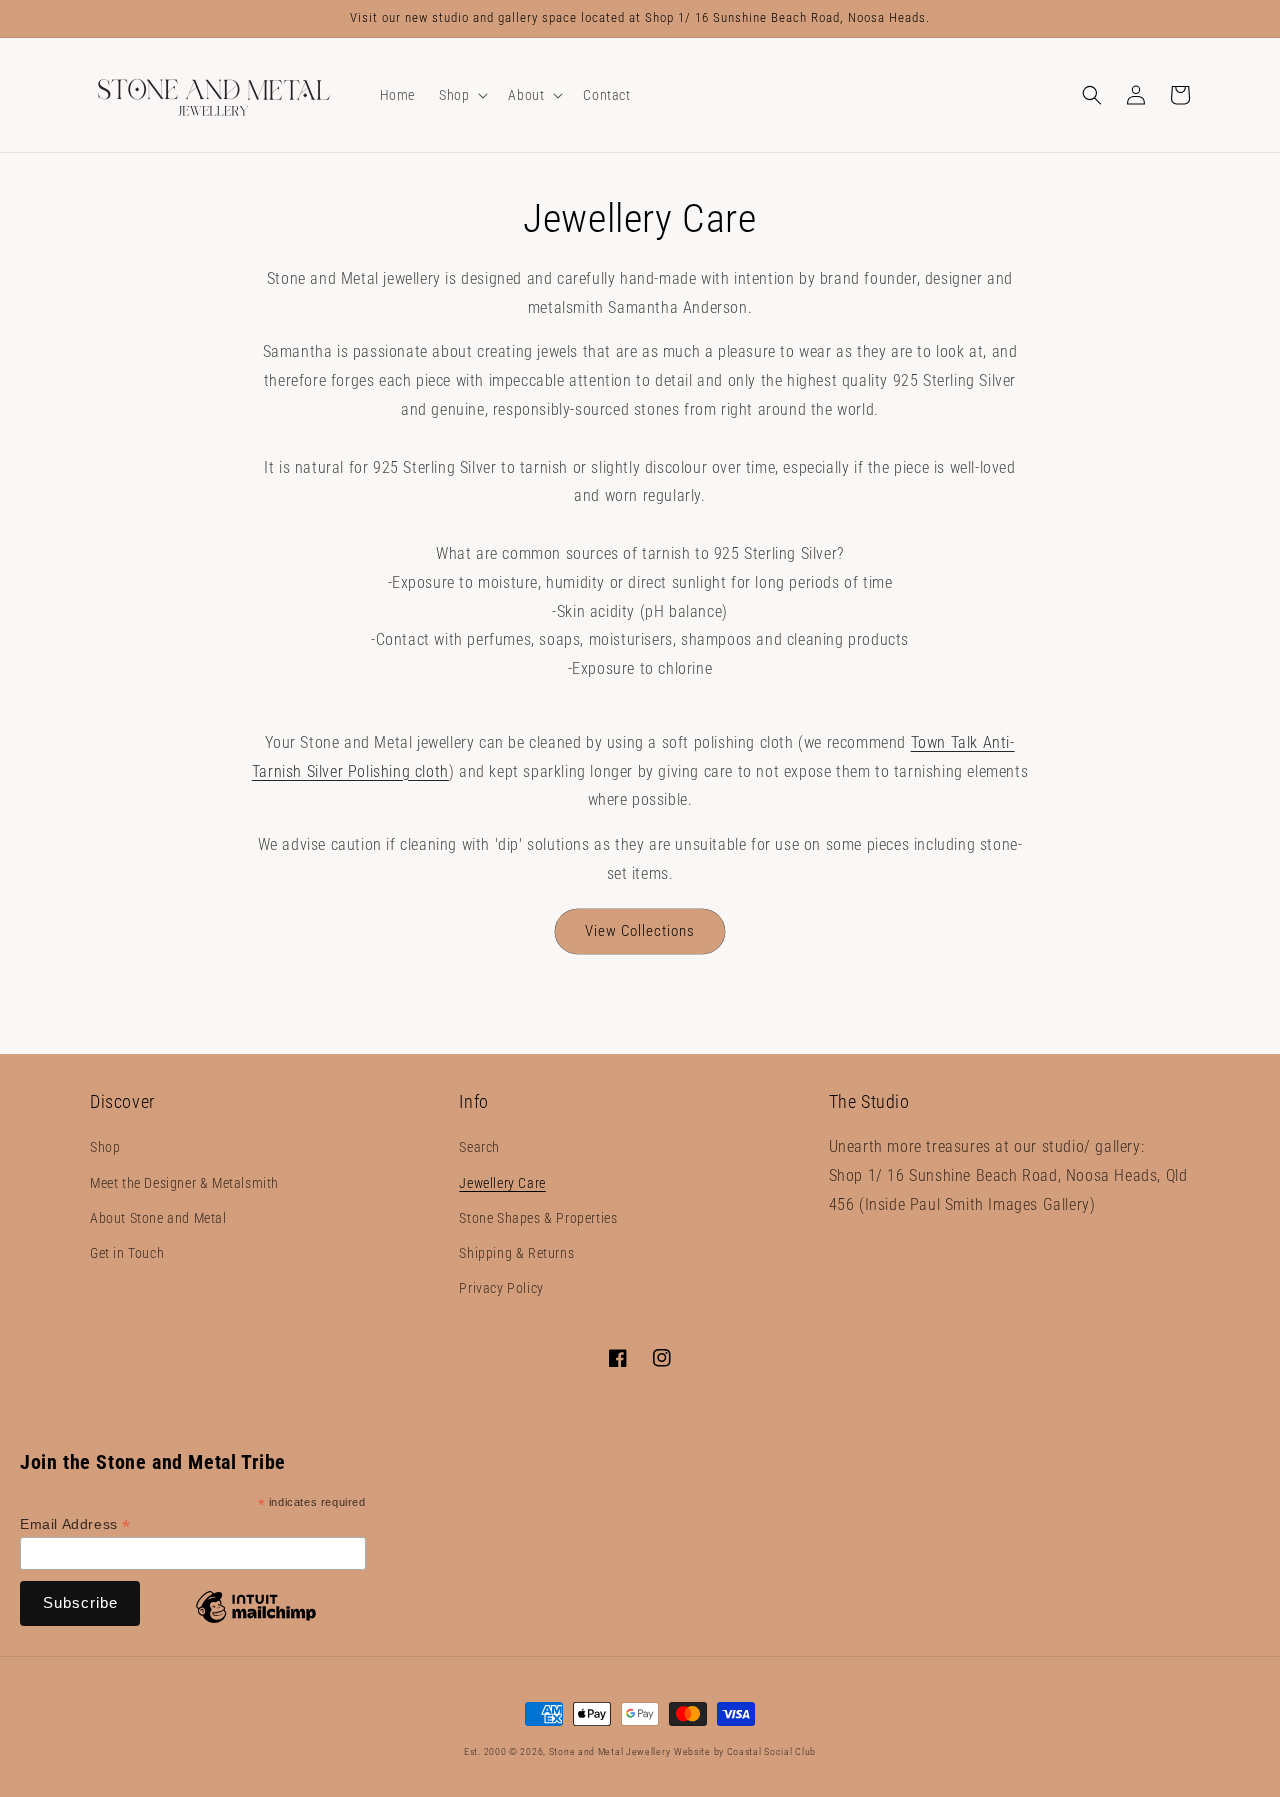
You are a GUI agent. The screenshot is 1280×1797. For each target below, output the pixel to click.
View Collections (640, 931)
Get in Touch (127, 1253)
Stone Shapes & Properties (538, 1218)
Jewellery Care (502, 1183)
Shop (105, 1147)
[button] (461, 95)
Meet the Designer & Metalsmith (184, 1183)
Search (479, 1147)
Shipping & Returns (516, 1253)
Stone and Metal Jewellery (610, 1751)
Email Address (75, 1524)
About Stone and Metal (158, 1218)
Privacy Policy (501, 1288)
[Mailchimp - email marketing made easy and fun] (256, 1622)
